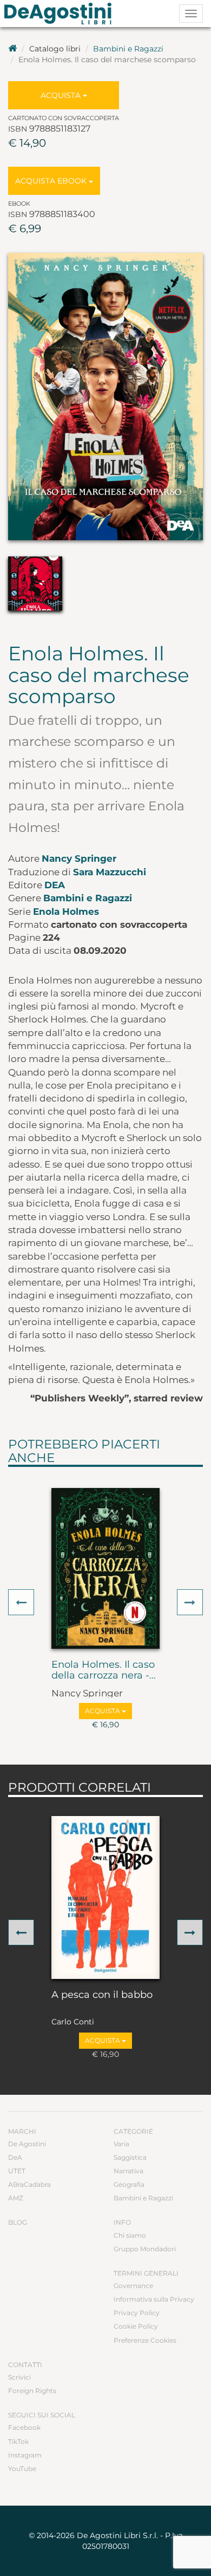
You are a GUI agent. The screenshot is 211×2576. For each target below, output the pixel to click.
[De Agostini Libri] (12, 49)
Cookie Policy (136, 2326)
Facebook (24, 2427)
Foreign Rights (32, 2391)
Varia (121, 2144)
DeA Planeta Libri (61, 14)
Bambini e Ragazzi (128, 49)
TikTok (18, 2441)
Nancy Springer (79, 858)
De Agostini (27, 2144)
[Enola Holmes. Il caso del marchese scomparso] (105, 396)
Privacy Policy (137, 2313)
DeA (55, 885)
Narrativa (128, 2171)
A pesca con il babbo (102, 1995)
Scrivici (19, 2377)
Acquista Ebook (52, 181)
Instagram (25, 2455)
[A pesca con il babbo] (105, 1897)
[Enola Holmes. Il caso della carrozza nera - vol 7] (105, 1568)
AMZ (16, 2198)
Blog (18, 2222)
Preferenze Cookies (145, 2340)
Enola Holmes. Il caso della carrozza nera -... (104, 1670)
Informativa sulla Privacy (154, 2299)
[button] (21, 1602)
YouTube (22, 2469)
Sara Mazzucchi (110, 872)
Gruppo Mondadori (145, 2249)
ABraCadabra (29, 2184)
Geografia (129, 2184)
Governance (133, 2286)
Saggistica (130, 2157)
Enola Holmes (66, 912)
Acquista (62, 95)
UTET (17, 2171)
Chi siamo (130, 2235)
